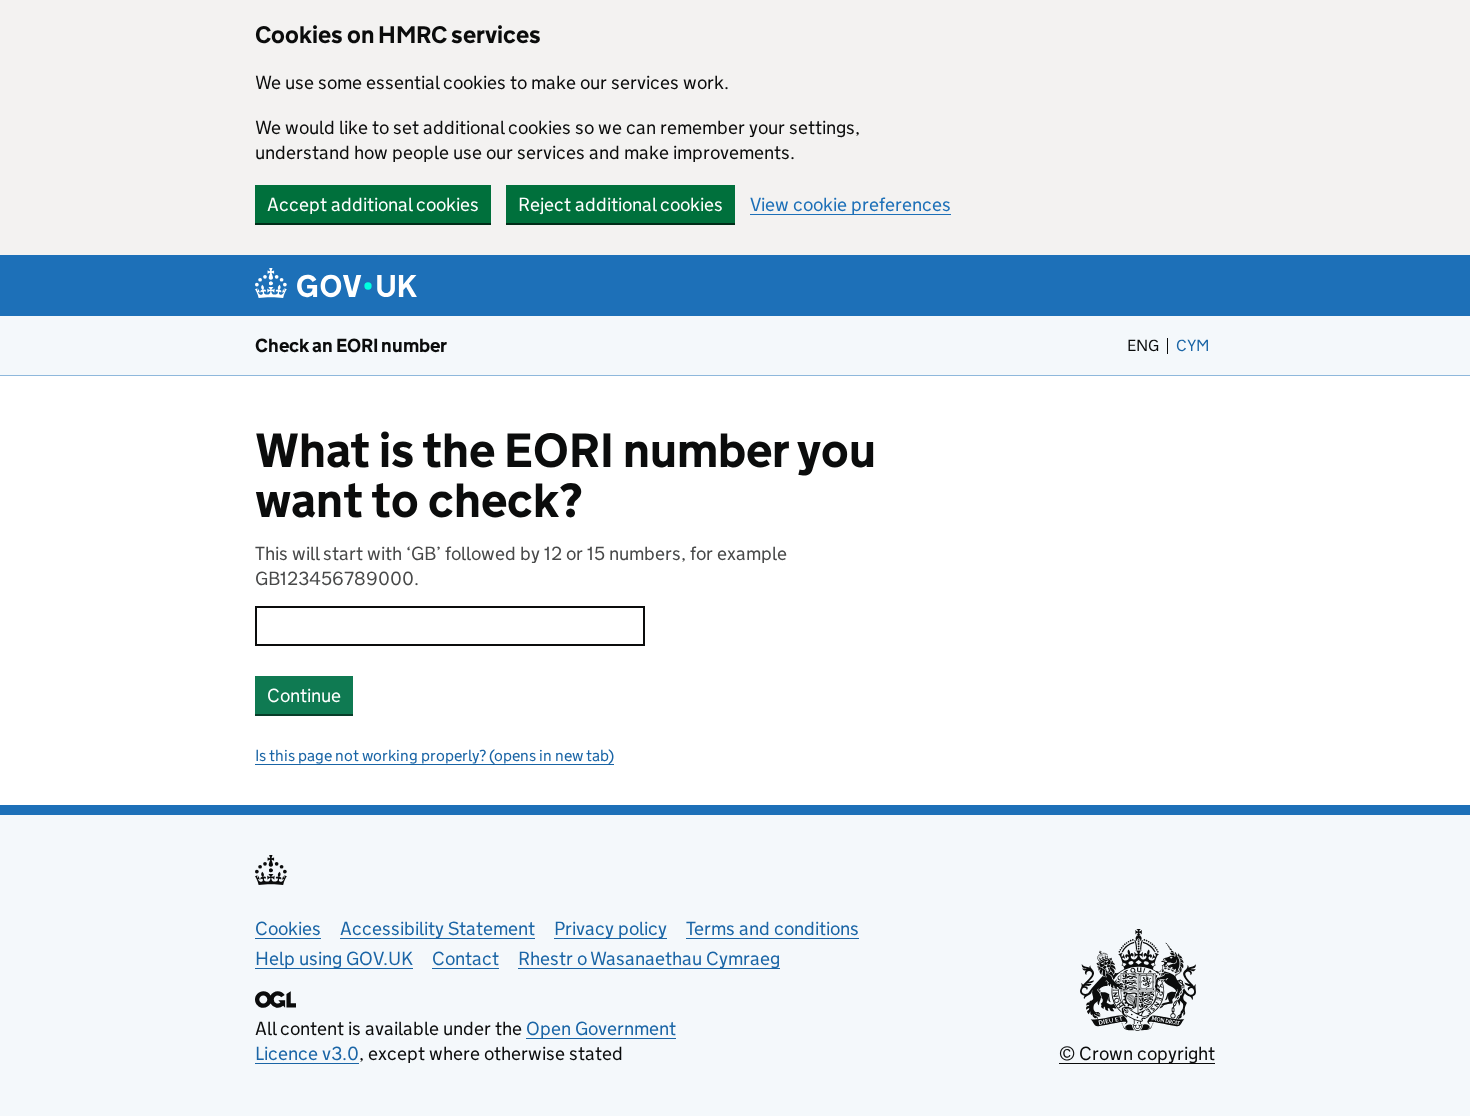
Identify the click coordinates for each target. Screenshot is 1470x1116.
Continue (304, 695)
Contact (465, 958)
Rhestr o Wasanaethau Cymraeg (649, 958)
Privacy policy (610, 928)
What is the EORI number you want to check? (565, 476)
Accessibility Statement (437, 928)
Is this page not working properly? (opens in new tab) (434, 755)
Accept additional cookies (373, 204)
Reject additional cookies (620, 204)
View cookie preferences (850, 204)
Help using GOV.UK (334, 958)
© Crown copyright (1137, 1053)
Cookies (288, 928)
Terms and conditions (772, 928)
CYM (1195, 345)
